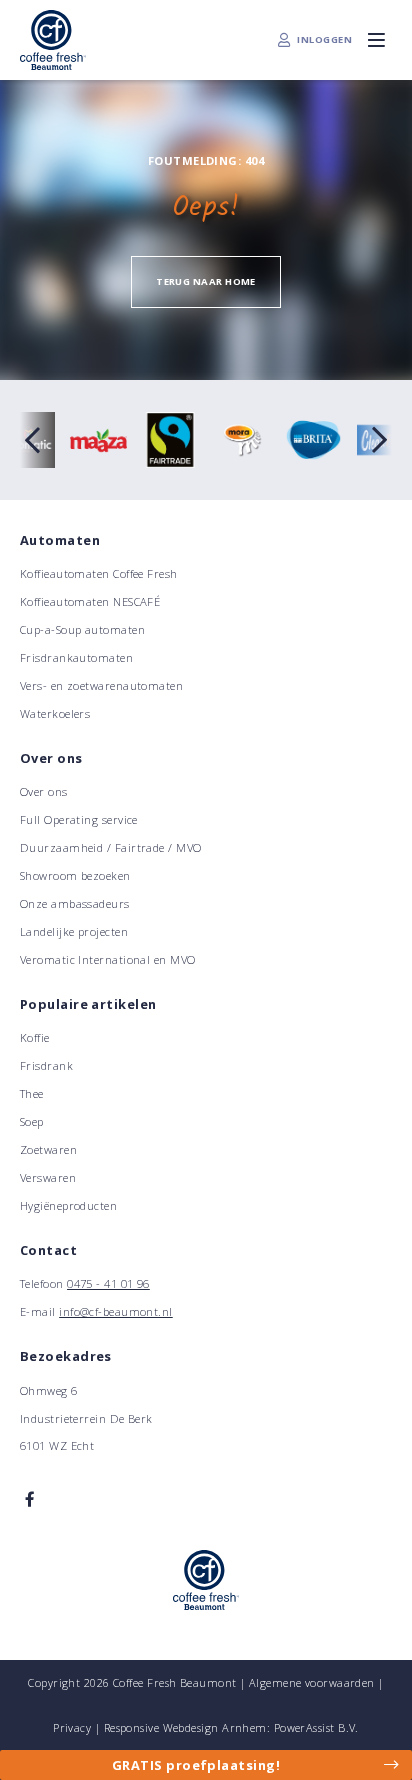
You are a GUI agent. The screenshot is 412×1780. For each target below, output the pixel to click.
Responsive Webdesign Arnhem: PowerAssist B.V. (231, 1727)
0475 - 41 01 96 (108, 1283)
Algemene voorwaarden (312, 1682)
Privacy (72, 1727)
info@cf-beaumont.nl (116, 1311)
